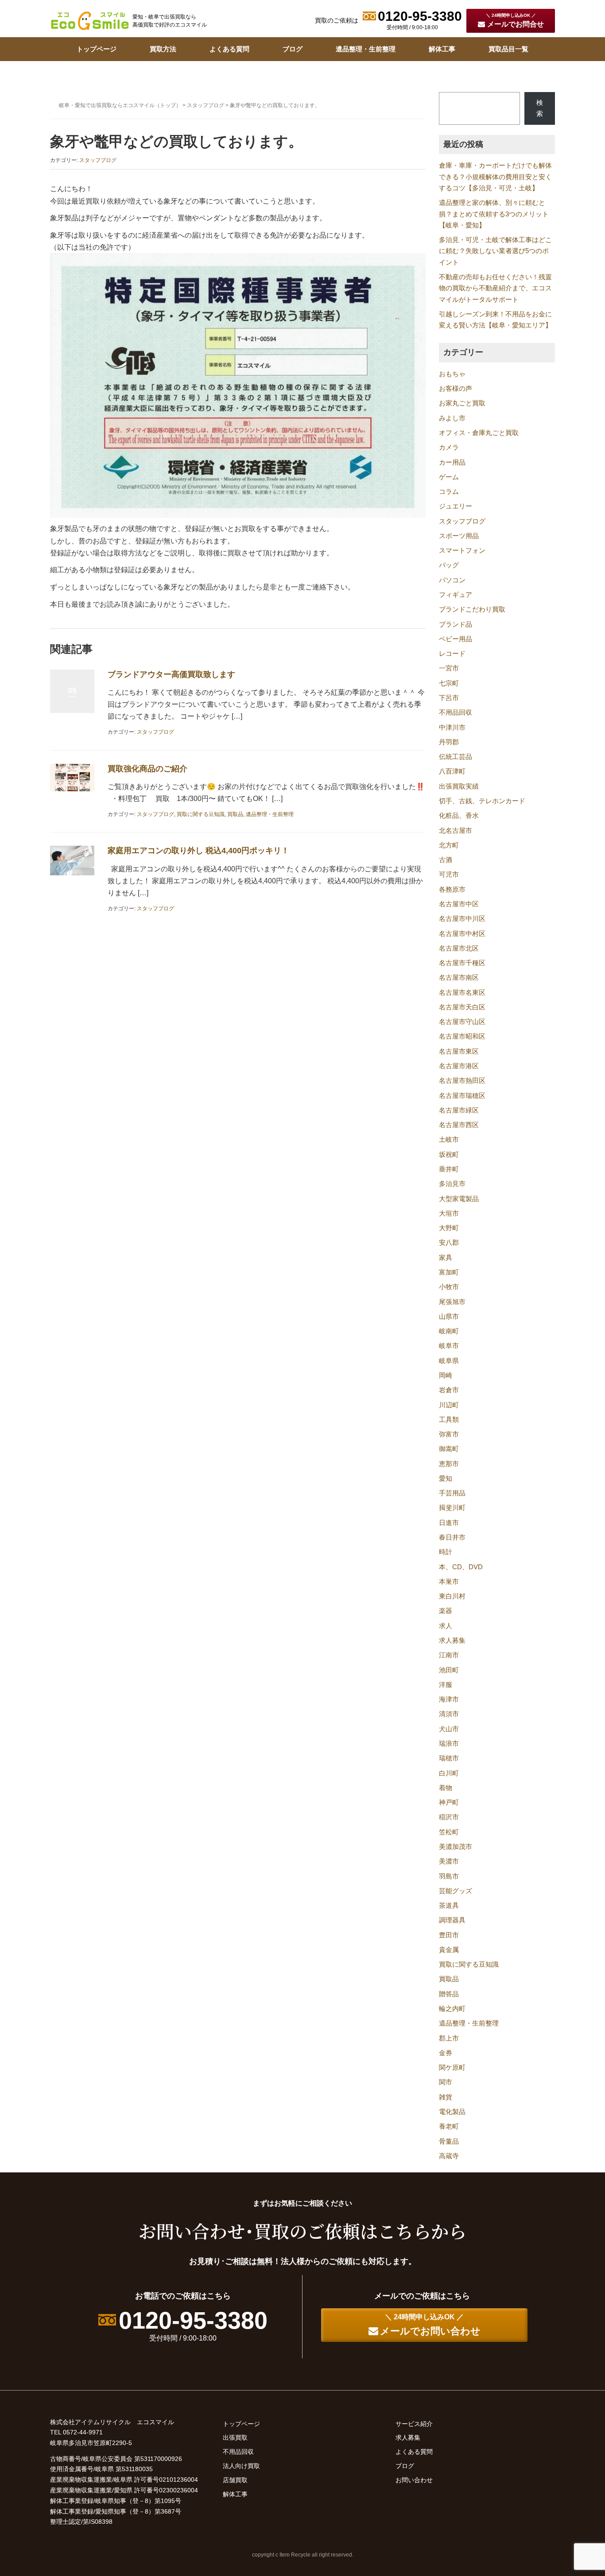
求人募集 (452, 1640)
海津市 (449, 1699)
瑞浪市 (449, 1744)
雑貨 (446, 2097)
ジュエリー (456, 506)
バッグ (449, 565)
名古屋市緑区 (459, 1110)
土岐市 (449, 1140)
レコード (452, 654)
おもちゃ (452, 374)
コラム (449, 492)
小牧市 (449, 1287)
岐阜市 (449, 1346)
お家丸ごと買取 (462, 403)
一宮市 (449, 668)
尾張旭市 (452, 1302)
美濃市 (449, 1861)
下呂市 (449, 698)
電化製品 (452, 2112)
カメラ (449, 447)
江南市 (449, 1655)
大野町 (449, 1228)
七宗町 (449, 683)
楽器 (446, 1611)
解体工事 (442, 49)
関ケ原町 (452, 2068)
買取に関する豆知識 (201, 814)
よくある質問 (229, 49)
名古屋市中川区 (462, 919)
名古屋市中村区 (462, 934)
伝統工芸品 (456, 757)
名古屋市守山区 (462, 1022)
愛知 (446, 1479)
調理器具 (452, 1920)
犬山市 (449, 1729)
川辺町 (449, 1405)
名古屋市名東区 (462, 993)
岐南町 (449, 1331)
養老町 (449, 2126)
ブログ (293, 49)
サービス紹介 (414, 2424)
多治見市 (452, 1184)
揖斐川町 (452, 1508)
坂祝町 (449, 1155)
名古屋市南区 (459, 978)
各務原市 (452, 889)
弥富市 (449, 1434)
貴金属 (449, 1950)
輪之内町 (452, 2009)
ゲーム (449, 477)
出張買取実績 (459, 786)
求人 (446, 1626)
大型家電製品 (459, 1199)
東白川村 (452, 1596)
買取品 (235, 814)
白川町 (449, 1773)
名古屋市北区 (459, 948)
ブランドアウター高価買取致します (171, 674)
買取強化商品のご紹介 (147, 769)
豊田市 (449, 1935)
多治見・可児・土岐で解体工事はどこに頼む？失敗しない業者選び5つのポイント (495, 251)
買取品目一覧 (508, 49)
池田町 (449, 1670)
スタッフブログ (206, 105)
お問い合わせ (414, 2480)
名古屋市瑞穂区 (462, 1096)
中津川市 (452, 728)
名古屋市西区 (459, 1125)
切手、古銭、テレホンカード (482, 801)
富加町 (449, 1272)
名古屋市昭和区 (462, 1036)
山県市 (449, 1317)
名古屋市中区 (459, 904)
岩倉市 (449, 1390)
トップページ (97, 49)
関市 (446, 2082)
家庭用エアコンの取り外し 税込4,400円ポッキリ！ (198, 851)
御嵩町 (449, 1449)
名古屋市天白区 (462, 1007)
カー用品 (452, 462)
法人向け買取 (241, 2466)
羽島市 (449, 1876)
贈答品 (449, 1994)
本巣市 (449, 1582)
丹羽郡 (449, 742)
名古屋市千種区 (462, 963)
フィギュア (456, 595)
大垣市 (449, 1213)
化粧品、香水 (459, 816)
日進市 (449, 1523)
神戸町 (449, 1802)
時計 (446, 1552)
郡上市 (449, 2038)
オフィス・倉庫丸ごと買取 (479, 433)
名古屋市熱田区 (462, 1081)
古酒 (446, 860)
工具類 (449, 1420)
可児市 (449, 874)
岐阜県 (449, 1361)
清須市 (449, 1714)
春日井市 (452, 1537)
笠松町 (449, 1832)
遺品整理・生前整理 (366, 49)
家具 (446, 1258)
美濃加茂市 (456, 1847)
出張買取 (235, 2437)
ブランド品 (456, 624)
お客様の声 (456, 389)
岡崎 (446, 1375)
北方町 (449, 845)
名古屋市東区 (459, 1051)
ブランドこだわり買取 (472, 609)
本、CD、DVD (461, 1567)
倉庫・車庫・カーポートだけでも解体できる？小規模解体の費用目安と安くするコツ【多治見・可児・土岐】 (495, 177)
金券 (446, 2053)
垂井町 (449, 1169)
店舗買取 (235, 2480)
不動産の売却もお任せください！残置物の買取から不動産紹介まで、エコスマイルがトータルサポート (495, 288)
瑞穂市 (449, 1758)
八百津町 (452, 771)
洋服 (446, 1685)
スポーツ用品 (459, 536)
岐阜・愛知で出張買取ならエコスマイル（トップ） (120, 105)
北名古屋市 (456, 831)
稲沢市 (449, 1817)
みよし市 (452, 418)
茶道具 (449, 1906)
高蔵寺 (449, 2156)
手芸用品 (452, 1493)
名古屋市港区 (459, 1066)
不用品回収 (456, 712)
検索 (540, 108)
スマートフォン (462, 551)
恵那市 (449, 1464)
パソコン (452, 580)
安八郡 (449, 1243)
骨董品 (449, 2141)
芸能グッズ (456, 1891)
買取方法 (163, 49)
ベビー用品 (456, 639)
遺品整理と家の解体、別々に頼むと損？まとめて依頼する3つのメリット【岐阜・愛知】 (494, 214)
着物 (446, 1788)
